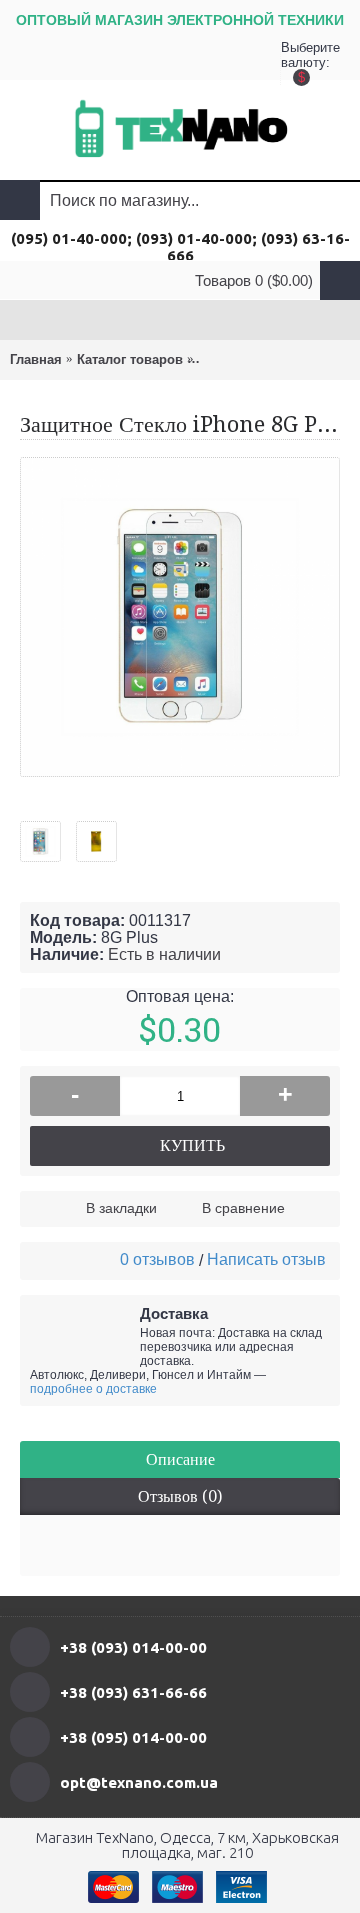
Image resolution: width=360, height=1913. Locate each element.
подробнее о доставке (93, 1389)
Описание (180, 1459)
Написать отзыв (266, 1259)
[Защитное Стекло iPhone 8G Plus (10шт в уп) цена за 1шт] (48, 834)
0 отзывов (157, 1259)
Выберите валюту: (301, 60)
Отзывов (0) (180, 1496)
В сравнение (243, 1208)
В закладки (121, 1208)
